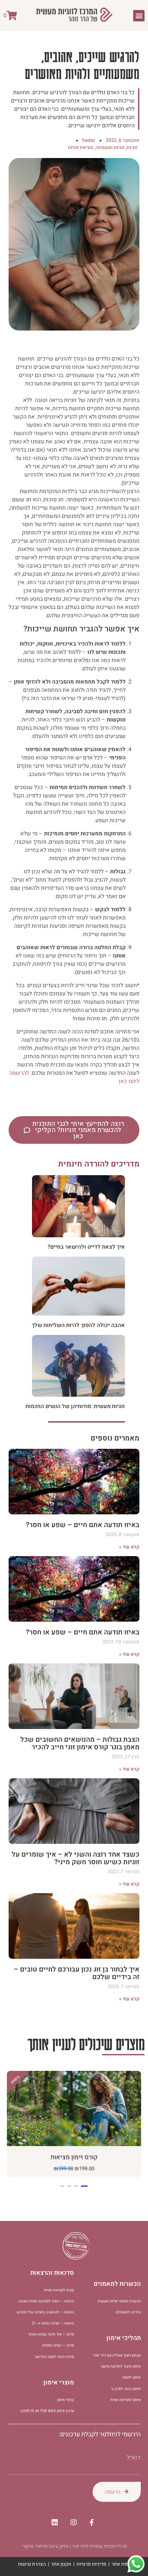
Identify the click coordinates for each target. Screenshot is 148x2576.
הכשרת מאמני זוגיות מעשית (119, 2301)
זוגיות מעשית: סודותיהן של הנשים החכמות (75, 1406)
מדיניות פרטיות (91, 2564)
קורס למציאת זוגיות (59, 2290)
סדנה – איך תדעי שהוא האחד (51, 2334)
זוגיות (132, 148)
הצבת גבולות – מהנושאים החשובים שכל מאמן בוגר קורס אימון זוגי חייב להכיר (80, 1743)
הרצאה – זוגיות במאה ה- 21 (53, 2323)
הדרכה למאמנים (128, 2312)
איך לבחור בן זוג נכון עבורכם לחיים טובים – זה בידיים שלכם (77, 1973)
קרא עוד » (129, 1547)
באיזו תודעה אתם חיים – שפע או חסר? (83, 1525)
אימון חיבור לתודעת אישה (121, 2366)
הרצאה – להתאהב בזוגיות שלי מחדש (45, 2312)
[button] (139, 16)
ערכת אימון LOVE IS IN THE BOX (47, 2411)
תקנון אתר (61, 2564)
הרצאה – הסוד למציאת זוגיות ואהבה (46, 2301)
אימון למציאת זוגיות (125, 2400)
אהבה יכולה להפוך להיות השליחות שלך (78, 1325)
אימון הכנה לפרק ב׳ (126, 2389)
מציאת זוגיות (81, 148)
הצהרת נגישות (32, 2564)
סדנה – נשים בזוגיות (58, 2345)
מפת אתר (121, 2564)
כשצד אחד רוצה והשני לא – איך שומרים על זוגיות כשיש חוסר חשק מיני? (76, 1858)
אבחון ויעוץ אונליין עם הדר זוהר (117, 2355)
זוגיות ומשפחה (110, 148)
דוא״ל (134, 2458)
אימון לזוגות (132, 2377)
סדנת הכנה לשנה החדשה (54, 2357)
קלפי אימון (66, 2400)
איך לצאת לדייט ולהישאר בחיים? (86, 1247)
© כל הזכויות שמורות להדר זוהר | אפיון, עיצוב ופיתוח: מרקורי (74, 2546)
